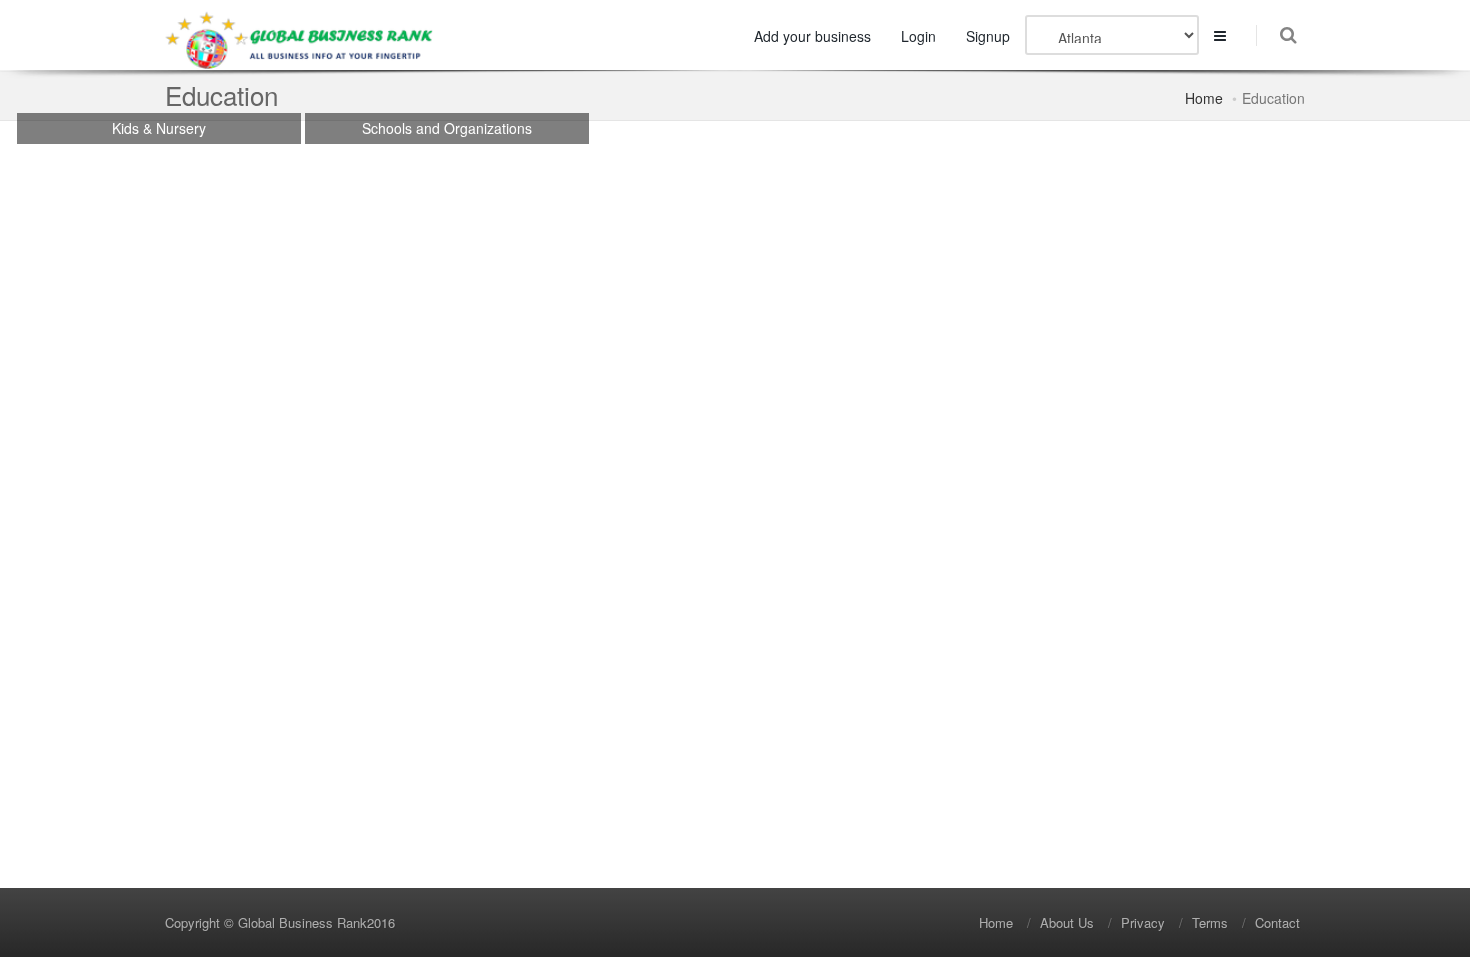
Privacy (1143, 922)
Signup (988, 36)
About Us (1067, 922)
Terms (1210, 922)
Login (918, 36)
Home (1204, 98)
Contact (1277, 922)
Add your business (812, 36)
